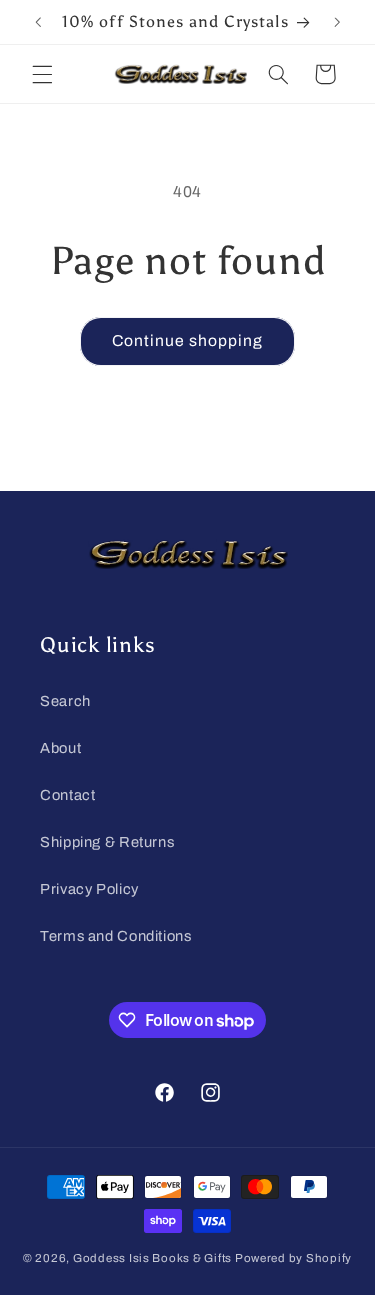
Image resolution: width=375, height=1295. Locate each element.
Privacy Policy (89, 889)
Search (65, 701)
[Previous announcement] (38, 22)
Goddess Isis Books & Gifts (152, 1258)
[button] (42, 74)
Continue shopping (188, 340)
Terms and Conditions (116, 936)
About (60, 748)
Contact (67, 795)
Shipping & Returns (107, 842)
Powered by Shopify (293, 1258)
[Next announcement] (337, 22)
